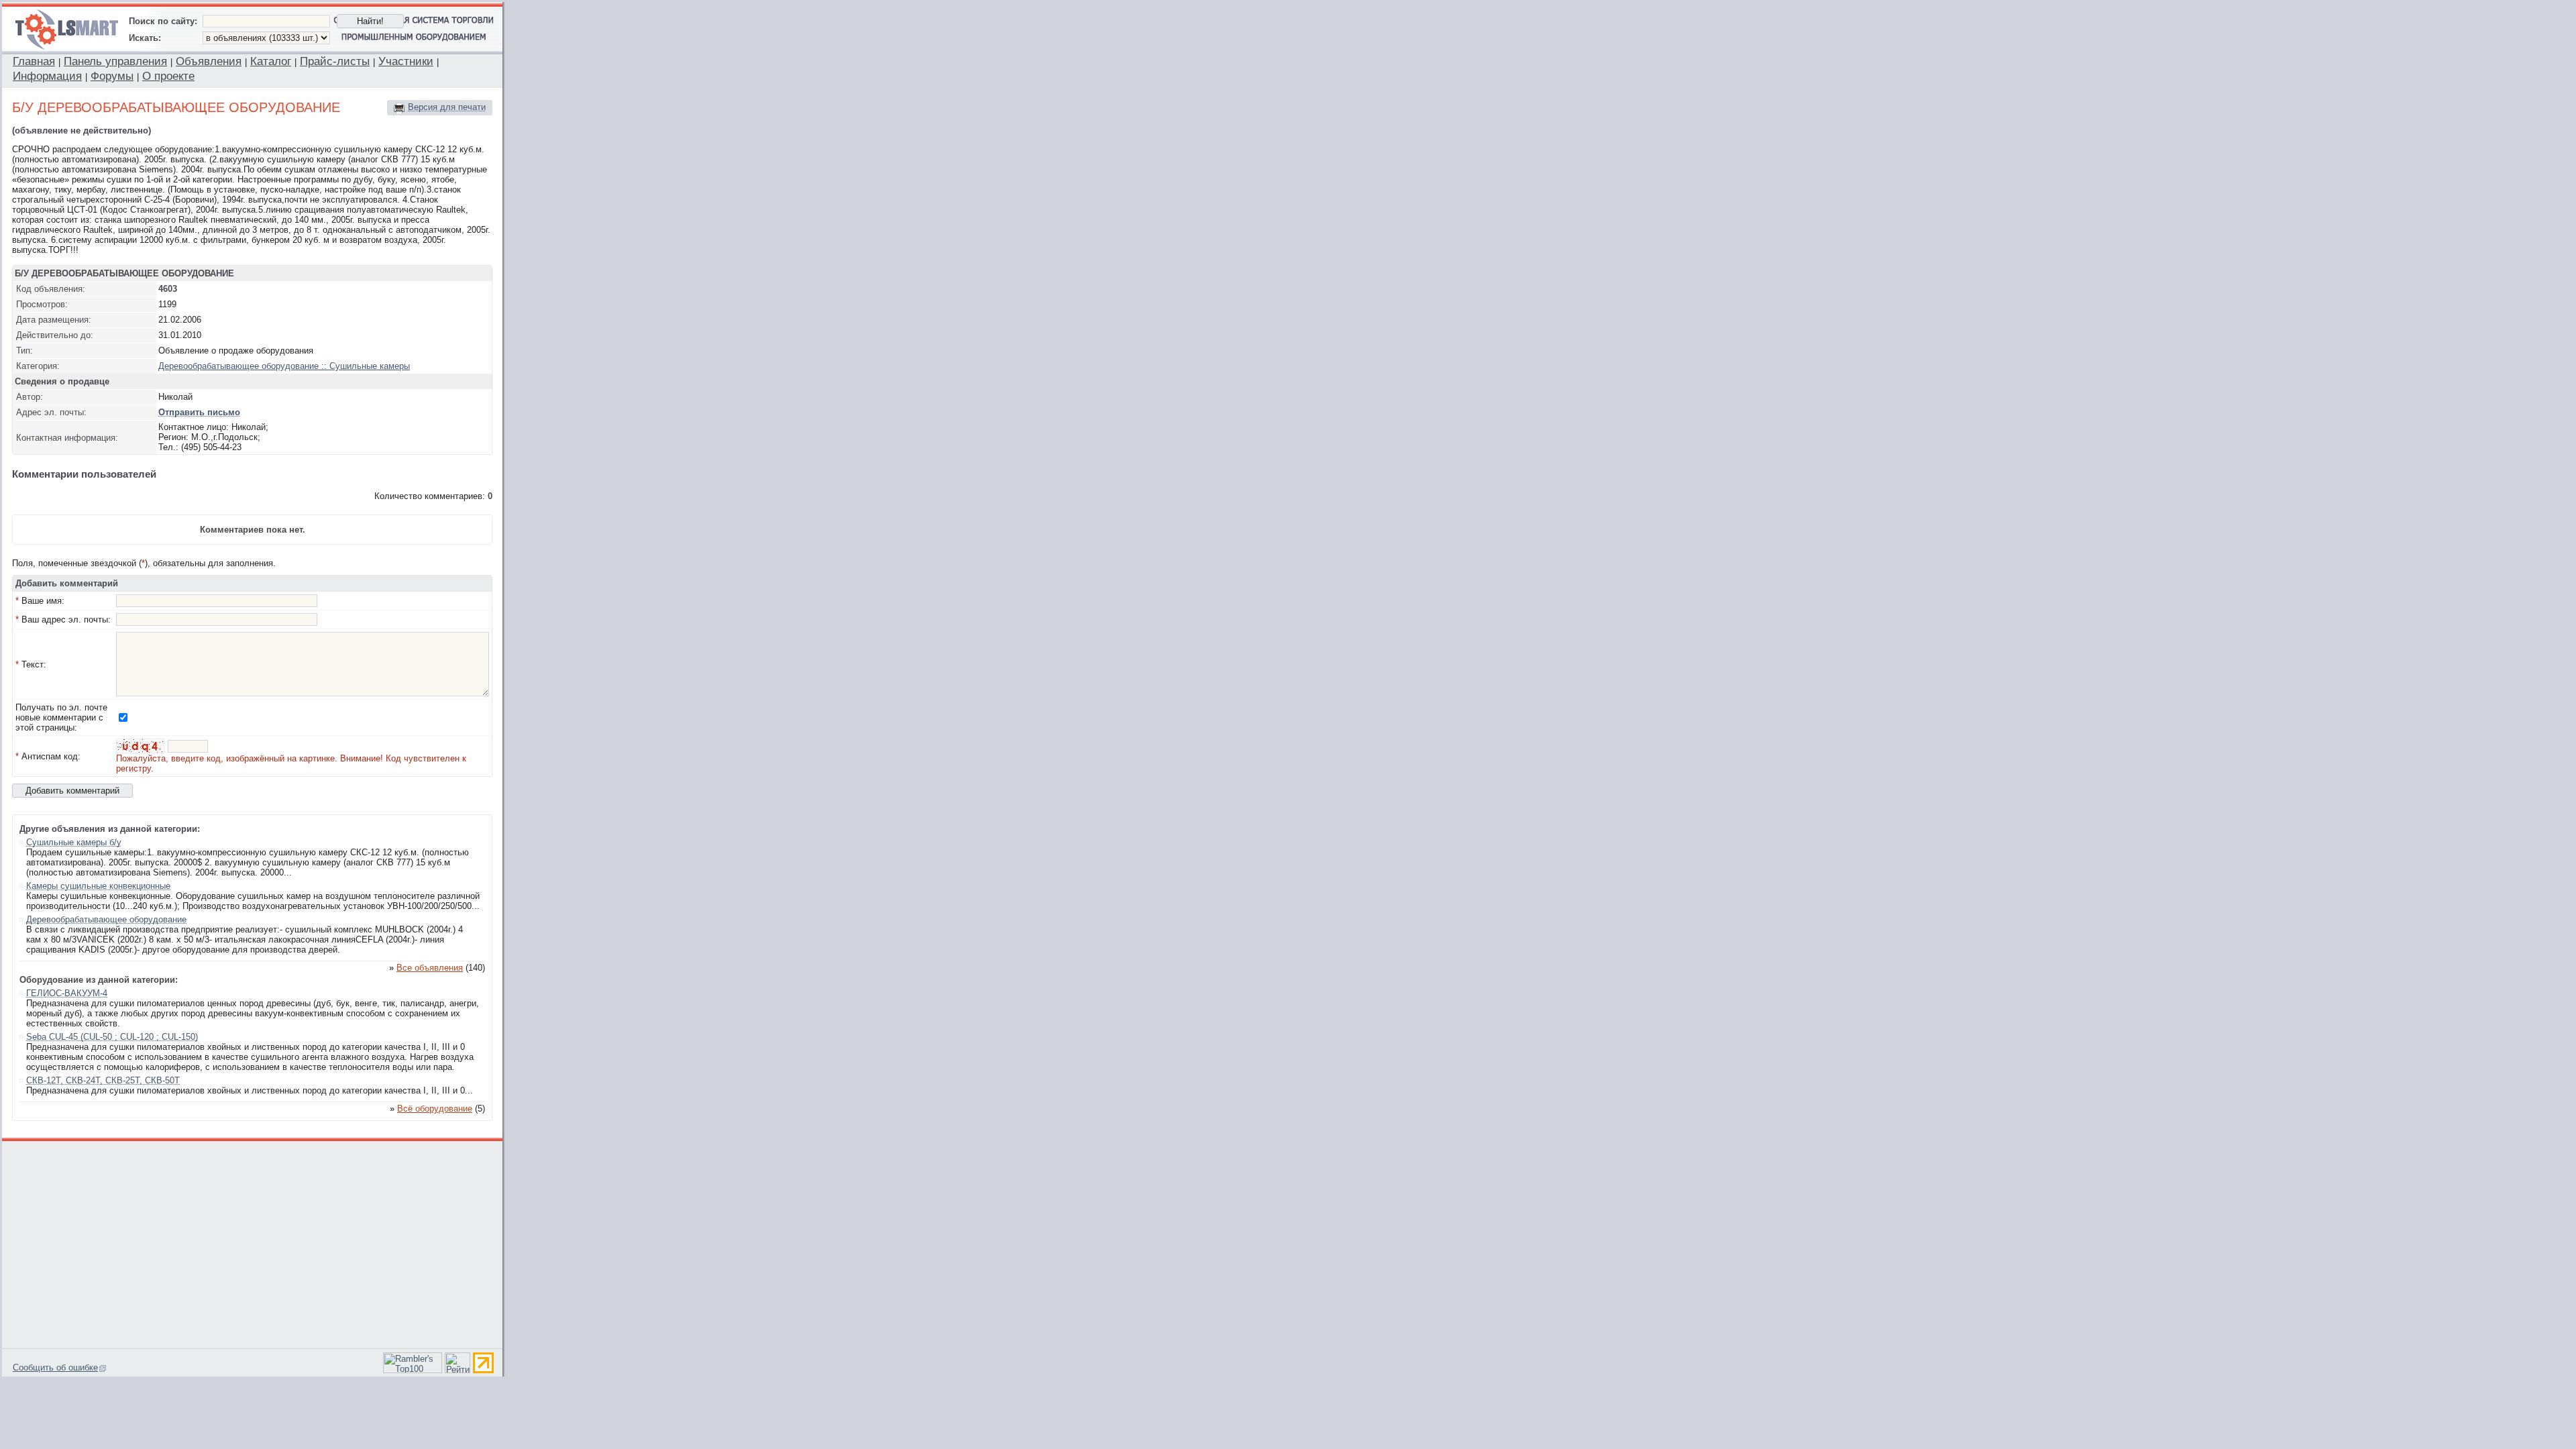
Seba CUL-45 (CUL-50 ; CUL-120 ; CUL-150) (112, 1037)
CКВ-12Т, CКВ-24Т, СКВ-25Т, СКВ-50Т (103, 1080)
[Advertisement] (253, 1243)
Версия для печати (447, 107)
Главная (34, 61)
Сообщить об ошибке (55, 1367)
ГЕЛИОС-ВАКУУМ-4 (67, 993)
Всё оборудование (435, 1109)
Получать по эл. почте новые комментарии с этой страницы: (61, 717)
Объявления (209, 61)
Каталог (271, 61)
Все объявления (430, 968)
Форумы (112, 76)
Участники (406, 61)
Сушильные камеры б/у (74, 842)
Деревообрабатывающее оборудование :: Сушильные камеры (284, 366)
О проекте (168, 76)
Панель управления (115, 61)
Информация (47, 76)
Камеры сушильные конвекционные (98, 886)
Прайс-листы (335, 61)
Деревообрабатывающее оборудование (106, 919)
